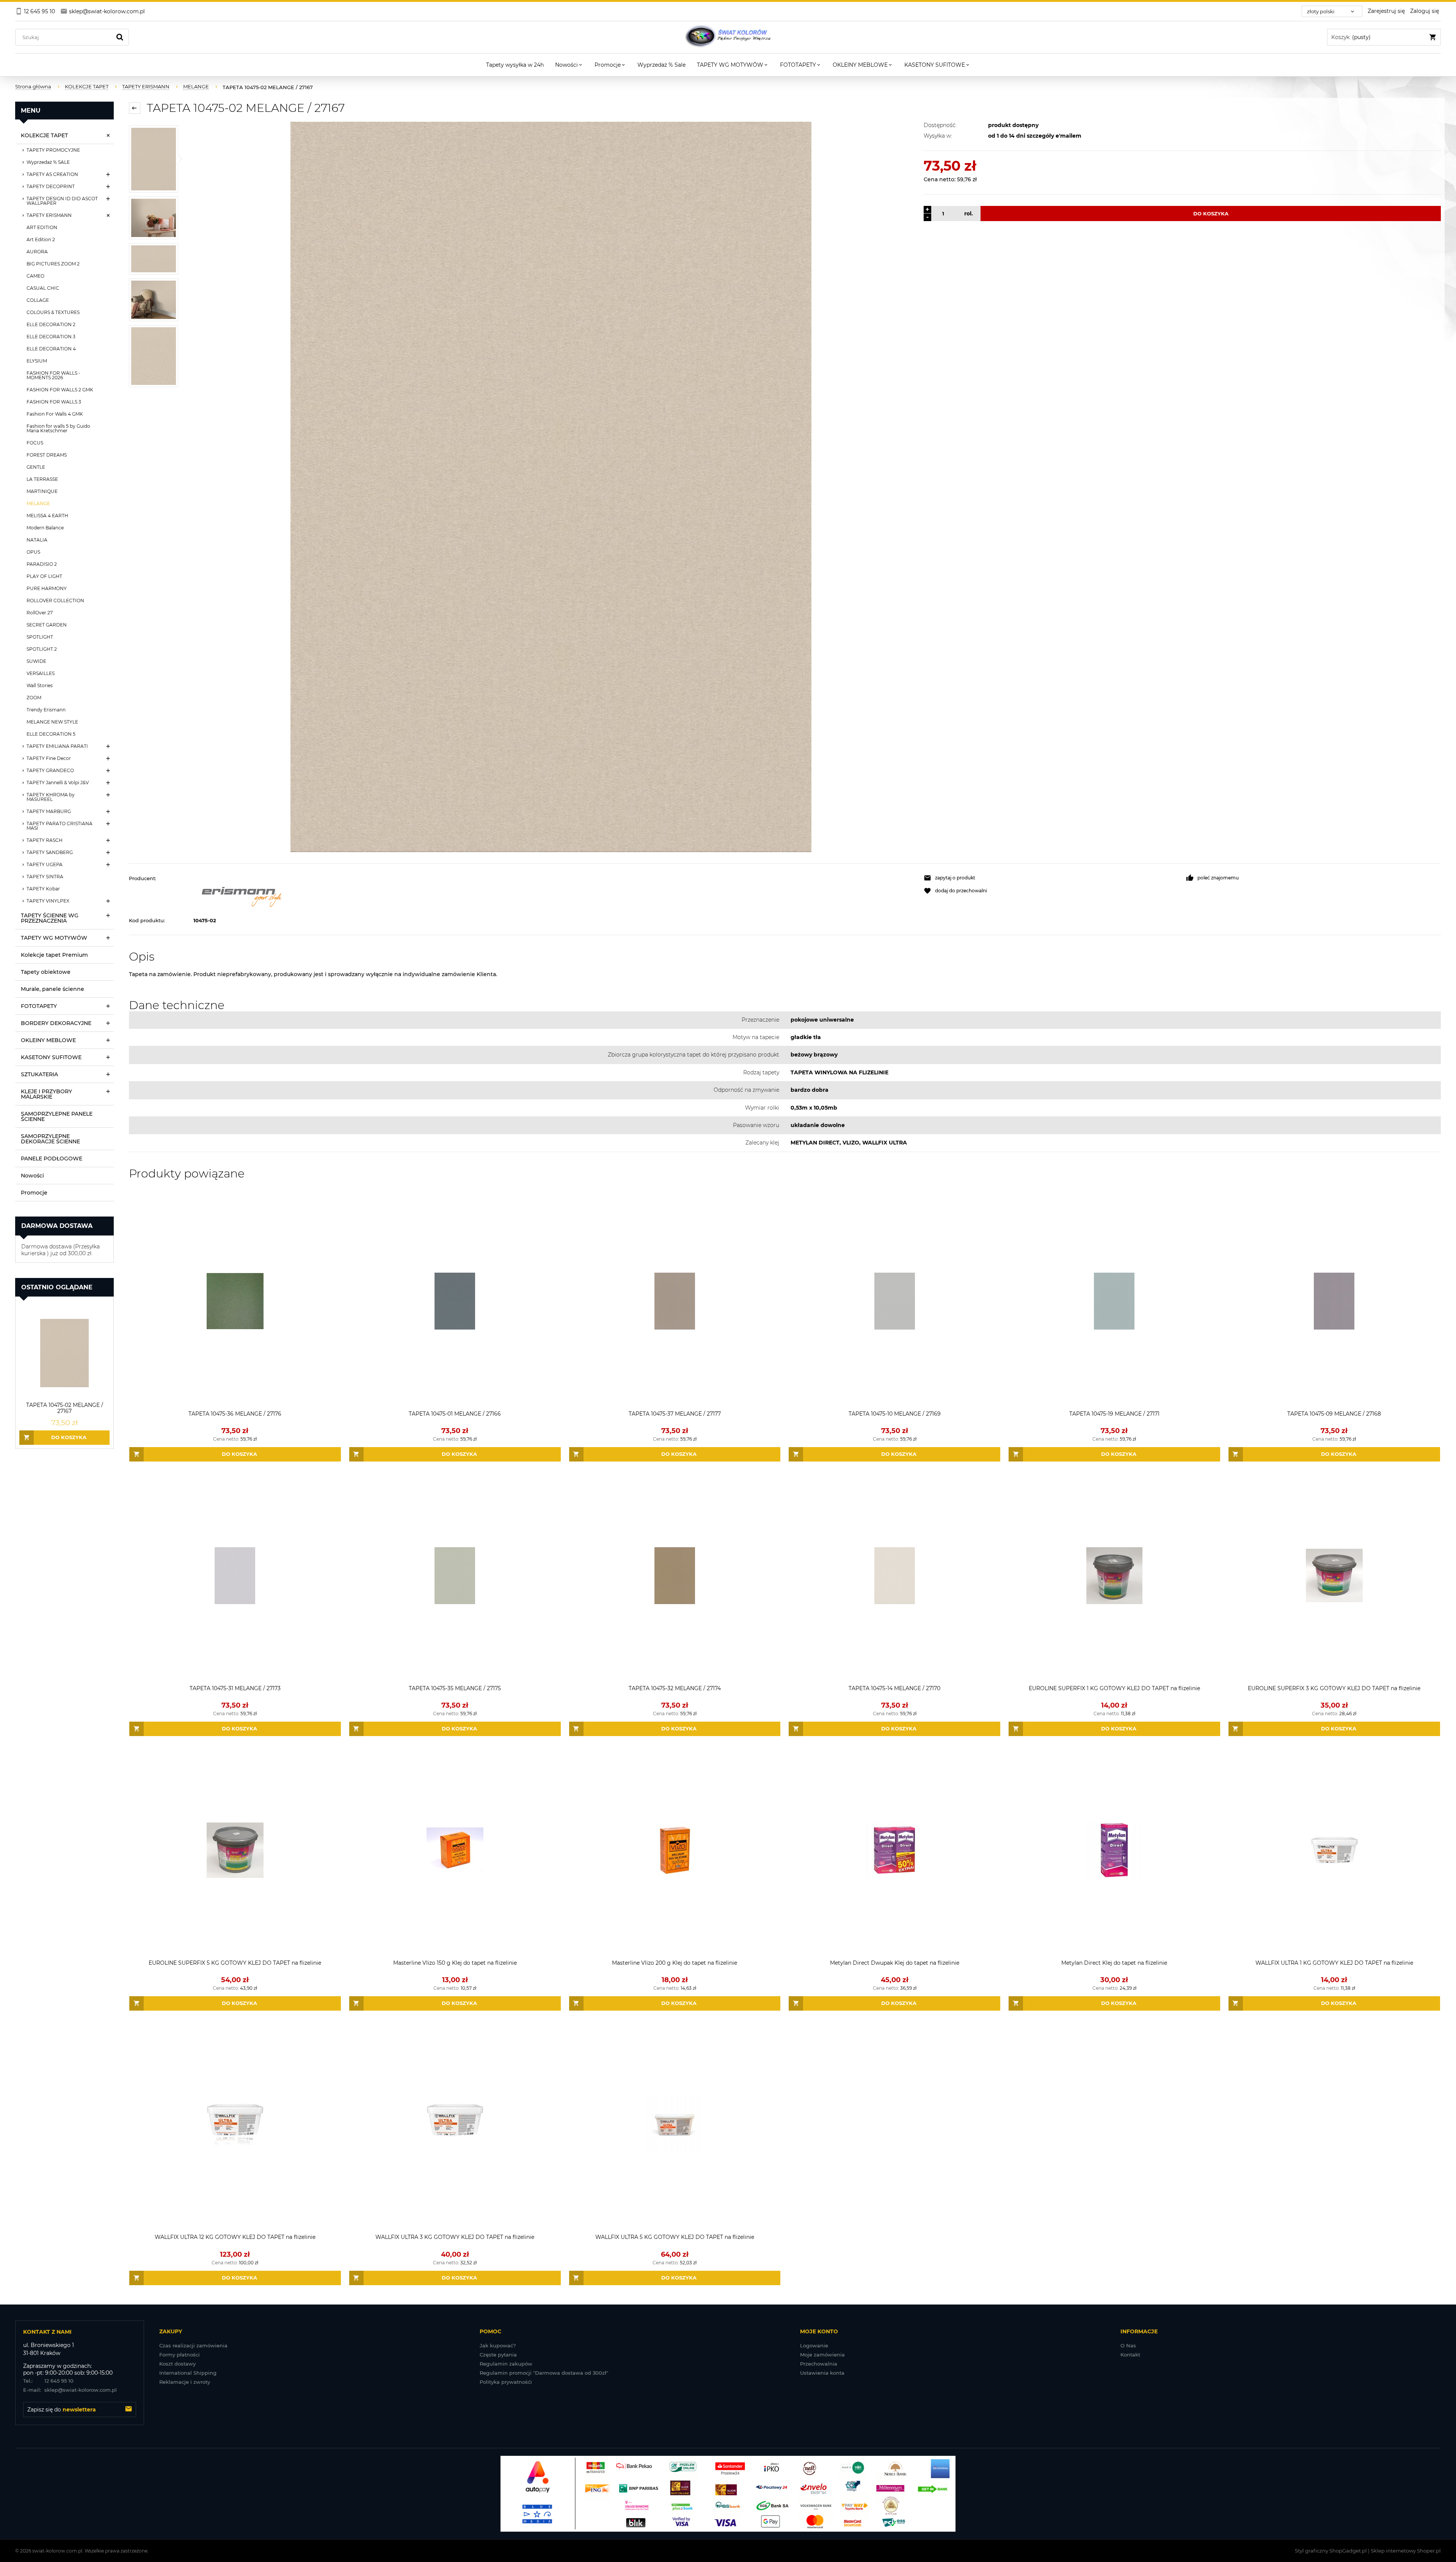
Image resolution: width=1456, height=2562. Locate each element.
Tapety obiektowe (46, 972)
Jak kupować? (498, 2345)
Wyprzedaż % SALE (48, 162)
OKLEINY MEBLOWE (48, 1040)
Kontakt (1130, 2355)
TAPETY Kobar (43, 889)
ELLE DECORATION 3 (51, 337)
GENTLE (36, 467)
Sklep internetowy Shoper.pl (1406, 2551)
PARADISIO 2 (42, 564)
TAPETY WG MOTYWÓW (54, 938)
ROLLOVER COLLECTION (55, 600)
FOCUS (35, 443)
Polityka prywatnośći (506, 2382)
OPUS (33, 552)
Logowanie (814, 2345)
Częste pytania (498, 2355)
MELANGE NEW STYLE (52, 722)
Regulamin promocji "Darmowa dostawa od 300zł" (544, 2373)
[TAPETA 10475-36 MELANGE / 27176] (235, 1301)
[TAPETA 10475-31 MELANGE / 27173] (235, 1576)
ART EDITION (42, 227)
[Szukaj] (120, 37)
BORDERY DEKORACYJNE (56, 1023)
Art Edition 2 (41, 239)
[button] (1051, 878)
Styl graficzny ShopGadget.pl (1331, 2551)
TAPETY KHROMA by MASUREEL (51, 797)
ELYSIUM (37, 361)
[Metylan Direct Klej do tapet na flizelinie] (1114, 1850)
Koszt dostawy (177, 2364)
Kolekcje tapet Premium (54, 955)
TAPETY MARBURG (49, 811)
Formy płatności (180, 2355)
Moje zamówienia (822, 2355)
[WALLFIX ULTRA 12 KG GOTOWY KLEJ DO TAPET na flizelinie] (235, 2125)
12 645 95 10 (48, 2381)
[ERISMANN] (555, 894)
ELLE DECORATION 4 (51, 349)
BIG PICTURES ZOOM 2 (53, 264)
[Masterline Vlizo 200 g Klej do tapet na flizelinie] (675, 1850)
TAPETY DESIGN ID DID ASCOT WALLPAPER (62, 201)
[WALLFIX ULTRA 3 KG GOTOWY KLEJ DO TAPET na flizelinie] (455, 2125)
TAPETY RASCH (45, 840)
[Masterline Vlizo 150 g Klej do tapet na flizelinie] (455, 1850)
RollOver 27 (40, 613)
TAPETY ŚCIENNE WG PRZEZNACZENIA (50, 918)
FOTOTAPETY (39, 1006)
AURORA (37, 252)
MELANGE (38, 503)
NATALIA (37, 540)
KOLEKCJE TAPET (44, 135)
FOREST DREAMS (47, 455)
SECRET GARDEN (47, 625)
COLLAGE (38, 300)
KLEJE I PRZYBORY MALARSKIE (46, 1094)
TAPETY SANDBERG (50, 852)
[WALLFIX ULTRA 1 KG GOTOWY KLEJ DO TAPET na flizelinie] (1334, 1850)
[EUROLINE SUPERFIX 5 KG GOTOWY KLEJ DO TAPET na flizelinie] (235, 1850)
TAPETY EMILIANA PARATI (57, 746)
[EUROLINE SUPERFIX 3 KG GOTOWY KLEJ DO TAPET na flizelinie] (1334, 1576)
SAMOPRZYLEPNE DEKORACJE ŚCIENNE (50, 1139)
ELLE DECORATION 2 (51, 324)
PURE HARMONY (47, 588)
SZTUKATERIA (39, 1074)
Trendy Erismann (46, 710)
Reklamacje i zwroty (185, 2382)
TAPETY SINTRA (45, 877)
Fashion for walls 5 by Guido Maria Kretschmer (58, 428)
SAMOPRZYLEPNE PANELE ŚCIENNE (57, 1116)
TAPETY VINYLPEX (48, 901)
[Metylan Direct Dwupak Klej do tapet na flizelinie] (894, 1850)
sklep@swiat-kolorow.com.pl (70, 2390)
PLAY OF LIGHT (44, 576)
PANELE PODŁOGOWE (52, 1159)
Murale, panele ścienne (53, 989)
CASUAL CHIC (43, 288)
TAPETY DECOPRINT (51, 186)
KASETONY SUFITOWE (51, 1057)
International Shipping (188, 2373)
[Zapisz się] (129, 2410)
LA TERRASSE (42, 479)
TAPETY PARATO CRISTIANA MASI (60, 826)
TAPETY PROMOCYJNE (53, 150)
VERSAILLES (41, 673)
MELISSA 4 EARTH (47, 516)
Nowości (32, 1176)
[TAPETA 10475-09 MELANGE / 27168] (1334, 1301)
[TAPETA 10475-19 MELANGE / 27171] (1114, 1301)
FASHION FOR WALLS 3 (54, 402)
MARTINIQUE (42, 491)
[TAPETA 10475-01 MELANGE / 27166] (455, 1301)
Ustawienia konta (822, 2373)
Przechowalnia (819, 2364)
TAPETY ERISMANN (49, 215)
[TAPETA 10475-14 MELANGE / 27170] (894, 1576)
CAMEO (35, 276)
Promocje (34, 1193)
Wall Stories (40, 685)
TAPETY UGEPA (45, 864)
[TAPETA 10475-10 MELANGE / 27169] (894, 1301)
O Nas (1128, 2345)
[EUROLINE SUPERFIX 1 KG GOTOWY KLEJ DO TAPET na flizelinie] (1114, 1576)
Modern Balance (45, 528)
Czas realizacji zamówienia (193, 2345)
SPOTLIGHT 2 (42, 649)
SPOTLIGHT (40, 637)
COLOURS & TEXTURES (53, 312)
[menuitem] (515, 65)
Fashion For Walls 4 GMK (55, 414)
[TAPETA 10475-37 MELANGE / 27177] (675, 1301)
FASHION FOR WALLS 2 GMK (60, 390)
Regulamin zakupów (506, 2364)
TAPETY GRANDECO (50, 770)
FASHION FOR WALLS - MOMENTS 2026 (53, 375)
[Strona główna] (728, 37)
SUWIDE (36, 661)
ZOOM (34, 698)
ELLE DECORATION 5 (51, 734)
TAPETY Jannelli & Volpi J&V (58, 783)
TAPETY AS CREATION (52, 174)
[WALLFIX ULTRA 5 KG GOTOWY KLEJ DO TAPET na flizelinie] (675, 2125)
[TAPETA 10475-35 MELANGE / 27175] (455, 1576)
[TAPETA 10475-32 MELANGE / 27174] (675, 1576)
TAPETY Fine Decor (49, 758)
